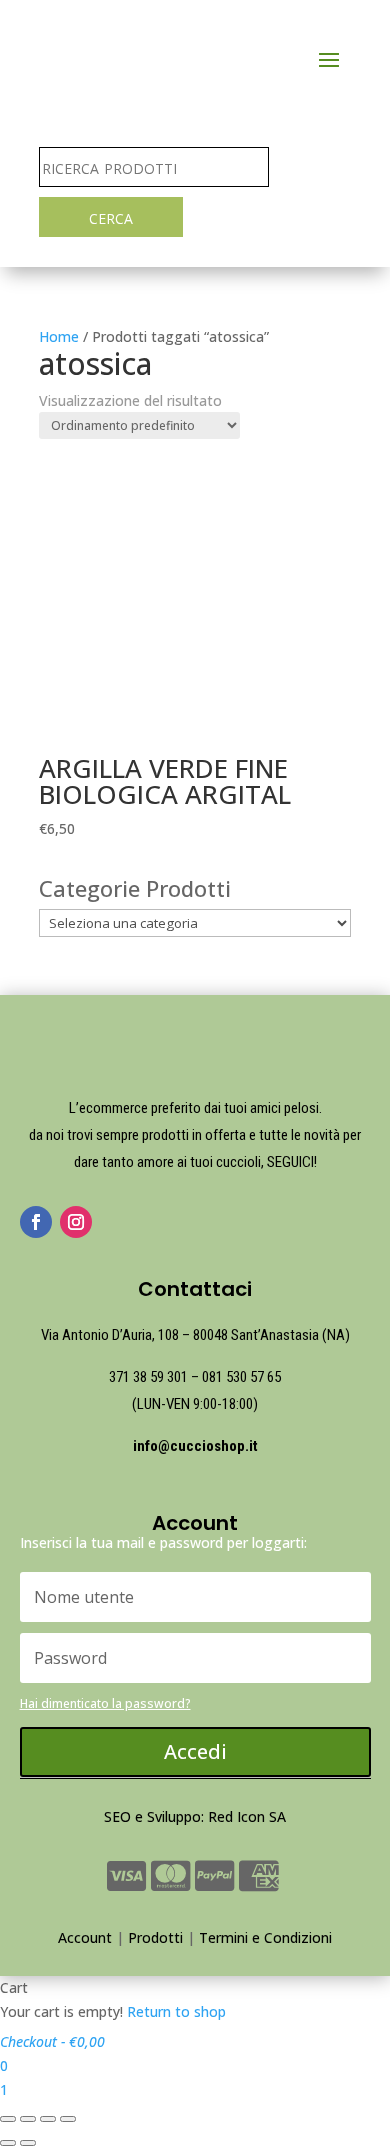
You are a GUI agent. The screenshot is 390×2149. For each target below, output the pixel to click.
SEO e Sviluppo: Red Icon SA (195, 1816)
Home (59, 336)
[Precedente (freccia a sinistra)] (8, 2143)
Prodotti (155, 1937)
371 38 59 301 (148, 1377)
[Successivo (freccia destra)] (28, 2143)
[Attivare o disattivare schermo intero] (48, 2119)
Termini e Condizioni (265, 1937)
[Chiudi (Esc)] (8, 2119)
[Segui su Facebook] (36, 1222)
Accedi (195, 1751)
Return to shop (176, 2011)
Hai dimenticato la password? (105, 1703)
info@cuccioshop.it (195, 1446)
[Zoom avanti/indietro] (68, 2119)
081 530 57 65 (241, 1377)
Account (85, 1937)
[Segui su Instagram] (76, 1222)
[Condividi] (28, 2119)
